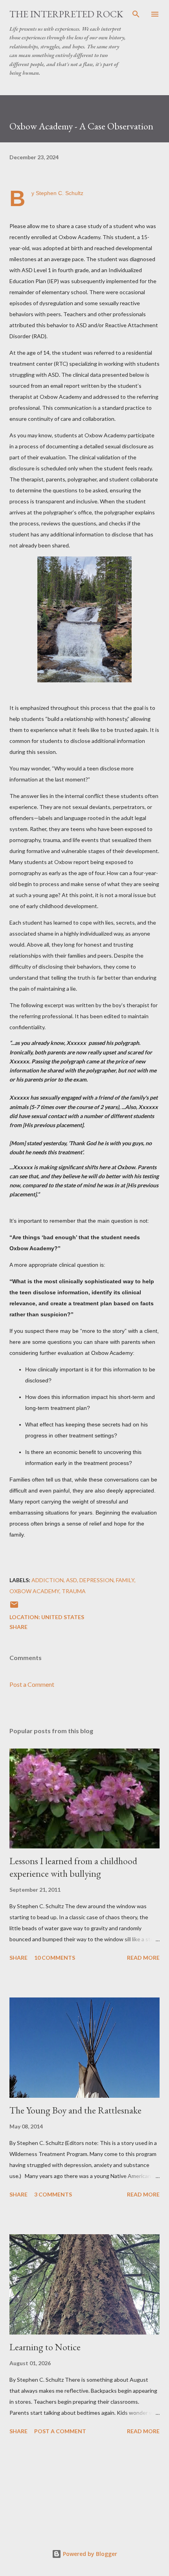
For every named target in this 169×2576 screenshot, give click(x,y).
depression (96, 1580)
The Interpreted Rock (66, 14)
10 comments (55, 1958)
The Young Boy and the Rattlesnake (75, 2110)
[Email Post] (14, 1607)
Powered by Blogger (89, 2554)
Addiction (48, 1580)
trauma (74, 1591)
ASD (72, 1580)
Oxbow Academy (34, 1591)
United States (63, 1617)
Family (125, 1580)
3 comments (53, 2194)
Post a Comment (32, 1684)
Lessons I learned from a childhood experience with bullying (73, 1867)
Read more (143, 1958)
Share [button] (18, 1627)
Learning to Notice (45, 2347)
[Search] (136, 14)
